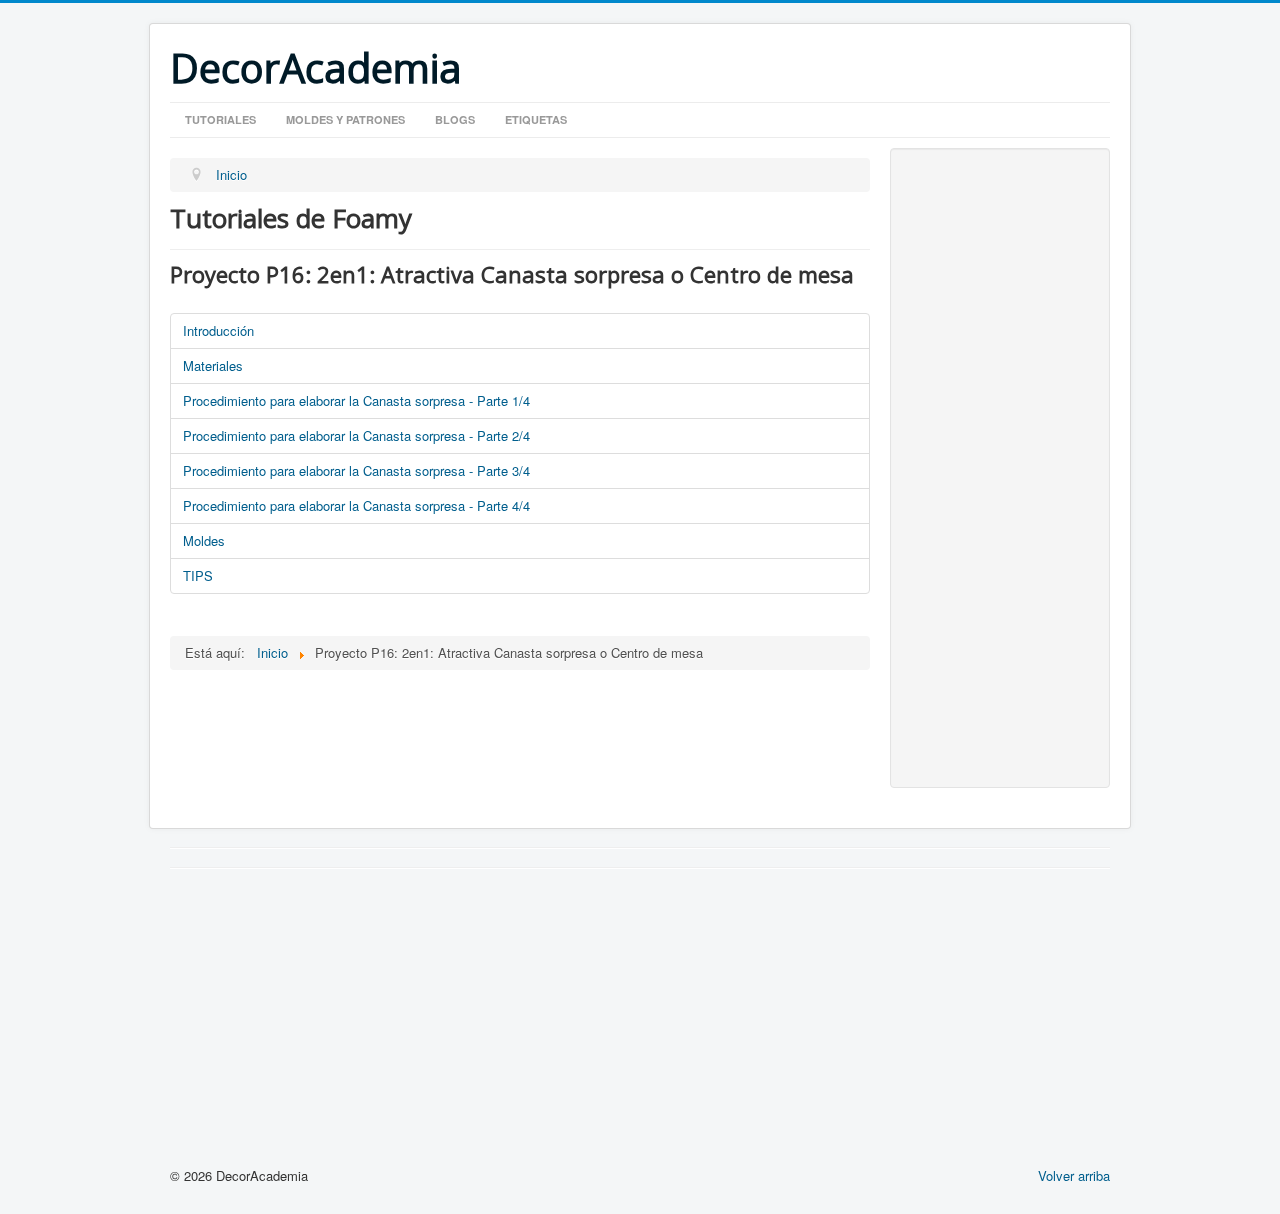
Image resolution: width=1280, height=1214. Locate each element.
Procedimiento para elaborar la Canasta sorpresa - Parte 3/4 (356, 470)
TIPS (198, 575)
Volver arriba (1074, 1175)
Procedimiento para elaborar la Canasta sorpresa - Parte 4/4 (356, 505)
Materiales (213, 365)
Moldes (204, 540)
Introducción (218, 330)
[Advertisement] (1000, 468)
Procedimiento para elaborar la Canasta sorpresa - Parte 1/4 (356, 400)
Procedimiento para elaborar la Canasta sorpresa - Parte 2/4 (356, 435)
